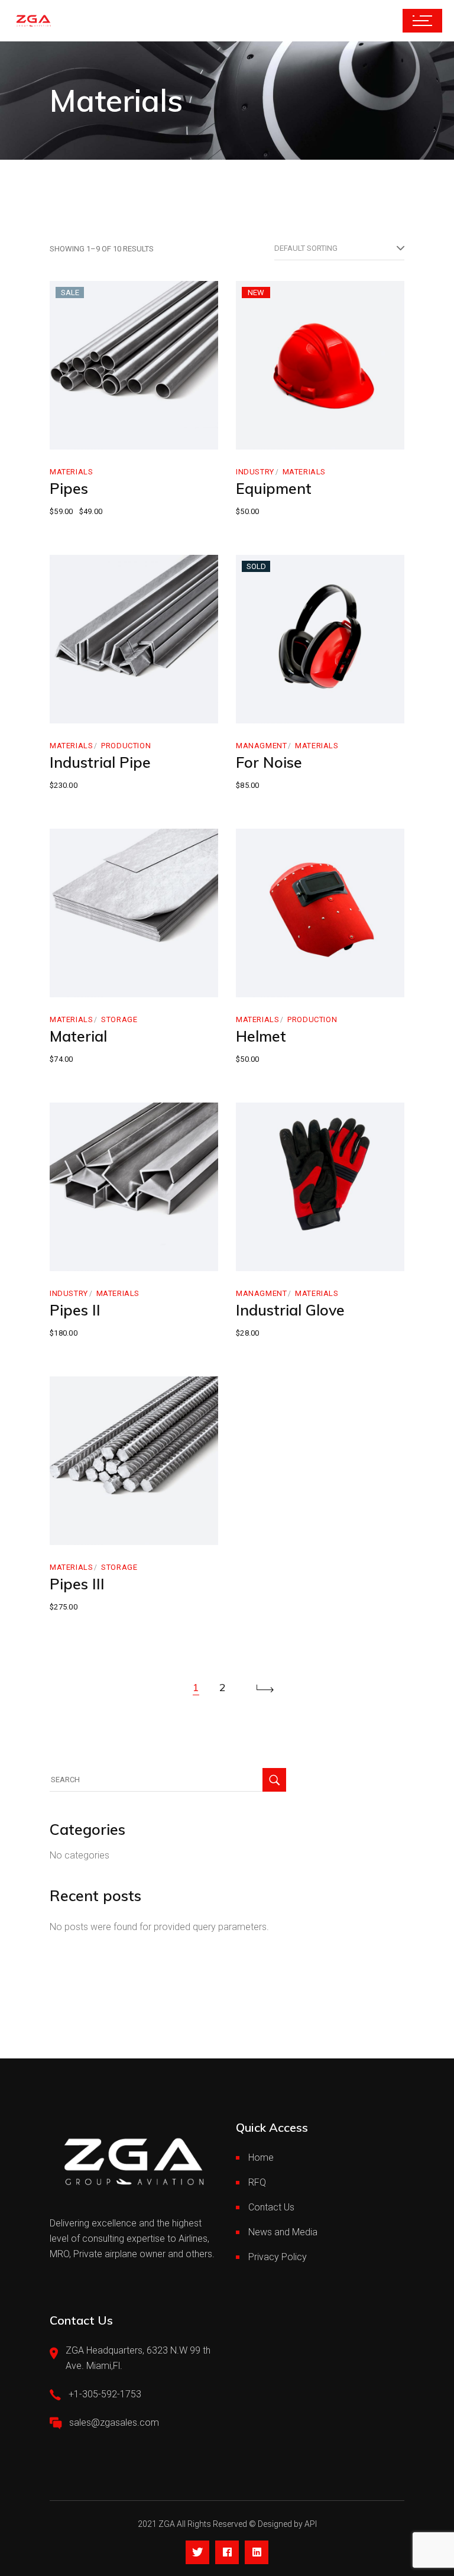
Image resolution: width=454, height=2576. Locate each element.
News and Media (283, 2232)
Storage (119, 1019)
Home (261, 2158)
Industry (255, 472)
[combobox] (339, 248)
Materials (71, 472)
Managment (261, 746)
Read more (283, 711)
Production (126, 746)
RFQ (257, 2182)
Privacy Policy (278, 2257)
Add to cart (98, 437)
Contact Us (271, 2207)
